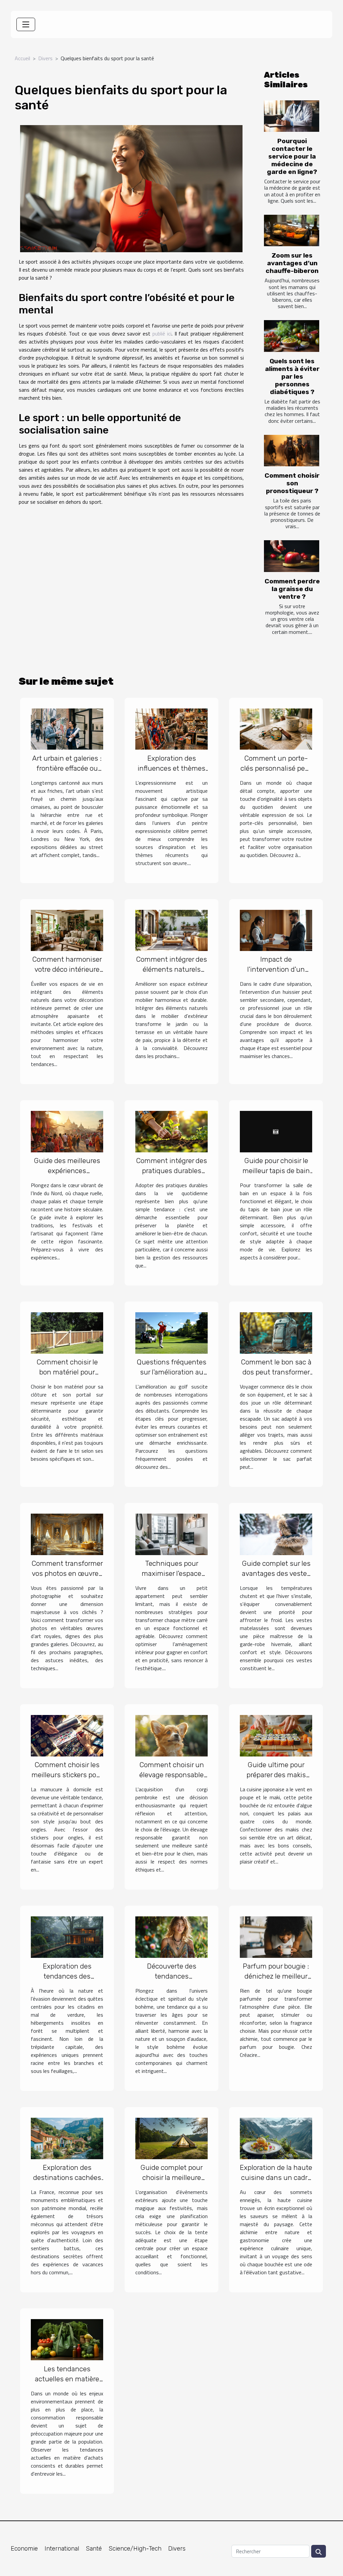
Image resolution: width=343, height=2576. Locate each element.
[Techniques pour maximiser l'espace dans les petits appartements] (171, 1534)
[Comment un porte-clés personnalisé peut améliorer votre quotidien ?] (276, 728)
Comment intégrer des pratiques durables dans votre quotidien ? (171, 1171)
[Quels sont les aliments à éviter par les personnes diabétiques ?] (292, 336)
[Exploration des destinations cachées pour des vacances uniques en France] (67, 2138)
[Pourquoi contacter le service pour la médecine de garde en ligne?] (292, 116)
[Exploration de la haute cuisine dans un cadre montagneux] (276, 2138)
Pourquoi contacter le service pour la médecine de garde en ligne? (292, 156)
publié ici (162, 333)
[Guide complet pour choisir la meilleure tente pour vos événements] (171, 2138)
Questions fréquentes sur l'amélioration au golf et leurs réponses (171, 1372)
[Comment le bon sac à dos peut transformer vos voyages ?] (276, 1332)
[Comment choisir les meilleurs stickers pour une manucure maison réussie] (67, 1735)
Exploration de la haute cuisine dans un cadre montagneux (276, 2177)
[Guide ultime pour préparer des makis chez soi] (276, 1735)
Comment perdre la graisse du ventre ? (292, 589)
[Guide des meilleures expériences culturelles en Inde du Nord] (67, 1131)
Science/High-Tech (135, 2549)
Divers (45, 58)
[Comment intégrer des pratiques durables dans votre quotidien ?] (171, 1131)
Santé (94, 2549)
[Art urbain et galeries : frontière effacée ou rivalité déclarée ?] (67, 728)
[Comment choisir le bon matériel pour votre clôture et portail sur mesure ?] (67, 1332)
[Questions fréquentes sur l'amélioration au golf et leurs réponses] (171, 1332)
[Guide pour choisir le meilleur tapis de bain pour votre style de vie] (276, 1131)
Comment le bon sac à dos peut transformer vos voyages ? (276, 1372)
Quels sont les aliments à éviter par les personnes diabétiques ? (292, 376)
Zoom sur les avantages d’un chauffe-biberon (292, 263)
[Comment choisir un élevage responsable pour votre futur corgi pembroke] (171, 1735)
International (62, 2549)
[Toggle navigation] (26, 24)
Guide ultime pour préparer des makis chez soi (276, 1775)
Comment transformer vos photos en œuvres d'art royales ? (67, 1573)
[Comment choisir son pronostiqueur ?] (292, 451)
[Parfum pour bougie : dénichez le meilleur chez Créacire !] (276, 1936)
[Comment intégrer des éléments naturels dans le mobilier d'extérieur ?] (171, 930)
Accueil (22, 58)
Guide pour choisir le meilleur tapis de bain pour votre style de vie (276, 1171)
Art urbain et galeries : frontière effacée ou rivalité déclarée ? (67, 768)
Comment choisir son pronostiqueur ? (292, 483)
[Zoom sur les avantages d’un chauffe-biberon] (292, 230)
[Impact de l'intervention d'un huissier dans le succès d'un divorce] (276, 930)
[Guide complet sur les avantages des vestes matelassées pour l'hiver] (276, 1534)
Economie (24, 2549)
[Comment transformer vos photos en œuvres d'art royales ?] (67, 1534)
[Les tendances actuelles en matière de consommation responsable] (67, 2339)
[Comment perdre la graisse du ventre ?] (292, 556)
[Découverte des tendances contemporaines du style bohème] (171, 1936)
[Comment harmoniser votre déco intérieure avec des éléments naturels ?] (67, 930)
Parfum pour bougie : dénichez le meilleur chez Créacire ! (276, 1976)
